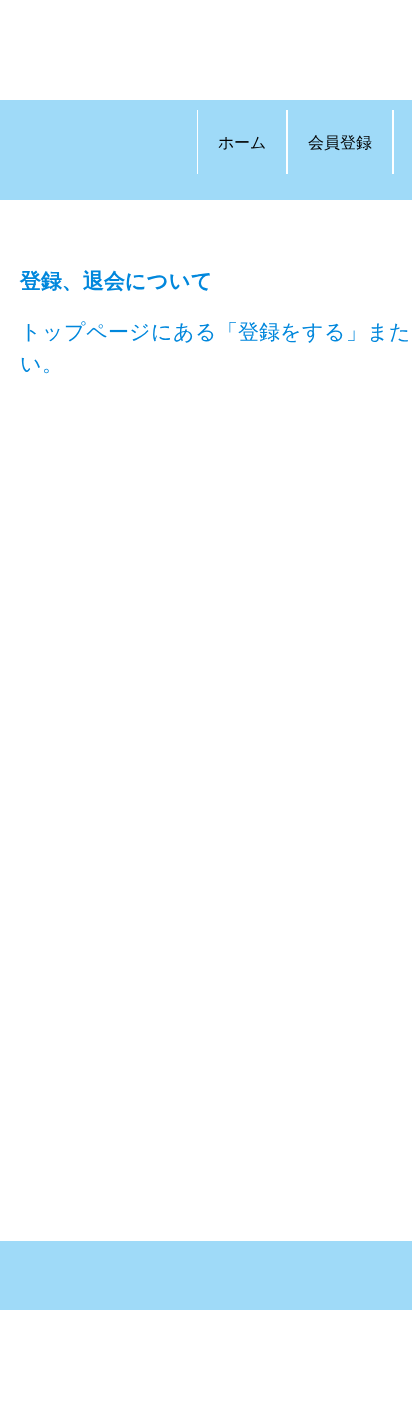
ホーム (242, 141)
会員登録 (340, 141)
